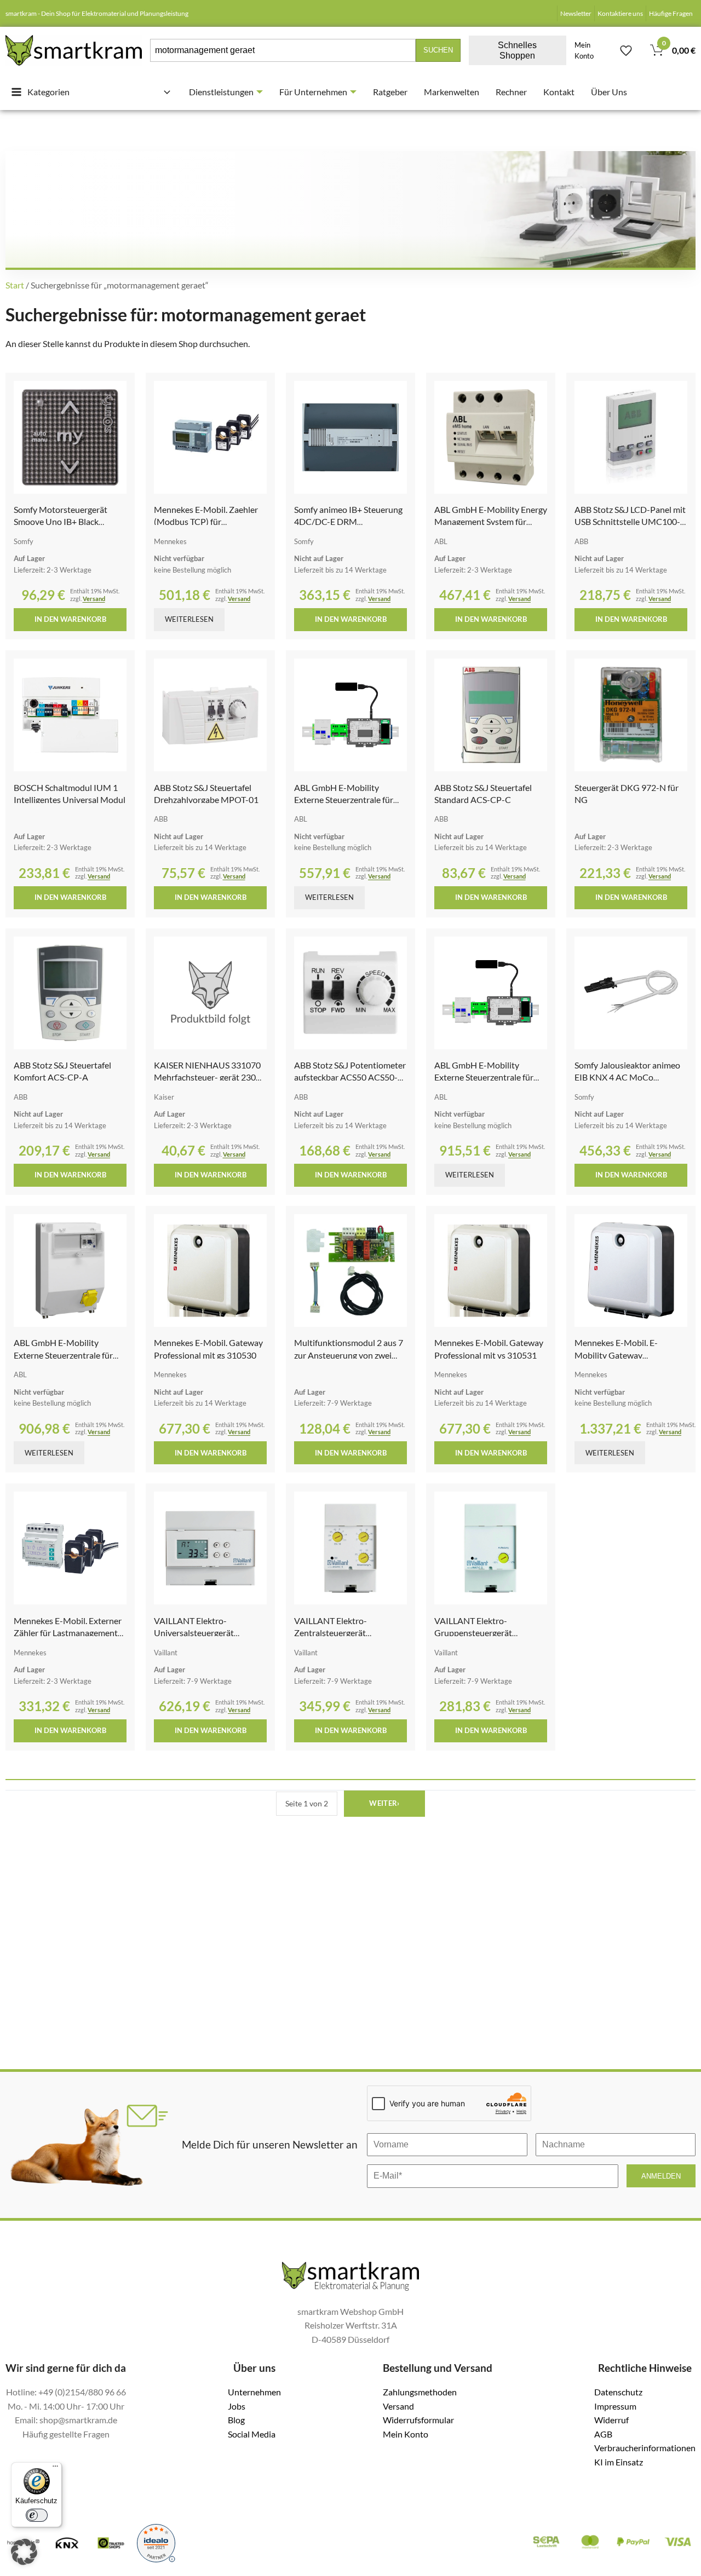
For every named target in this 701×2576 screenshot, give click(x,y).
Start (15, 285)
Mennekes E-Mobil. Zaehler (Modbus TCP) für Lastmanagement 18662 (206, 522)
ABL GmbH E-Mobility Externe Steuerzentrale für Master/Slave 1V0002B (484, 1077)
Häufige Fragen (671, 13)
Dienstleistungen (221, 92)
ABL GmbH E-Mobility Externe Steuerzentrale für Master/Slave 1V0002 (344, 800)
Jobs (237, 2406)
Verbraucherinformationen (645, 2448)
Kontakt (559, 92)
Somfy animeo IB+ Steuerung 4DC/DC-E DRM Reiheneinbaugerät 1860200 (348, 522)
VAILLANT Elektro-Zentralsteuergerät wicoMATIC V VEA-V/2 (338, 1633)
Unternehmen (254, 2392)
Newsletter (576, 13)
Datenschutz (618, 2392)
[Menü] (55, 2469)
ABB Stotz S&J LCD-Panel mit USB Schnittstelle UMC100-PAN (630, 522)
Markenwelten (452, 92)
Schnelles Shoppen (517, 50)
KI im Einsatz (619, 2462)
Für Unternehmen (313, 92)
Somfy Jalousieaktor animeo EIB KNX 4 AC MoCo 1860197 (627, 1077)
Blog (236, 2420)
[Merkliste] (626, 50)
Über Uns (609, 92)
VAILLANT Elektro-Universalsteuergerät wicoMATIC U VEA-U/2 (199, 1633)
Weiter (384, 1803)
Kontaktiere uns (620, 13)
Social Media (252, 2434)
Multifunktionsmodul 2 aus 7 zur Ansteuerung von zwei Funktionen (349, 1355)
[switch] (37, 2515)
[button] (24, 2552)
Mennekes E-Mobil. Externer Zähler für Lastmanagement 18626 (68, 1633)
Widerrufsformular (418, 2420)
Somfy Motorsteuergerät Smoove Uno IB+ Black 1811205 (61, 522)
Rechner (511, 92)
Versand (94, 599)
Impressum (615, 2406)
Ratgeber (390, 92)
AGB (603, 2434)
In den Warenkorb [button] (70, 619)
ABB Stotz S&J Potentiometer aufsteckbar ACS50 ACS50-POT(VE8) (350, 1077)
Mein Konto (584, 50)
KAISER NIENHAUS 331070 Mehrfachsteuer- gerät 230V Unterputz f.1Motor (208, 1077)
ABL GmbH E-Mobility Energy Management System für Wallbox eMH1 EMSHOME (491, 522)
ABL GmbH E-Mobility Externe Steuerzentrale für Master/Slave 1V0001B (63, 1355)
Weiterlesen (189, 619)
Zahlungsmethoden (420, 2392)
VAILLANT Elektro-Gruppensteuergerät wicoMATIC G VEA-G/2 (479, 1633)
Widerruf (611, 2420)
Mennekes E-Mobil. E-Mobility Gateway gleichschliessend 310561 (623, 1355)
